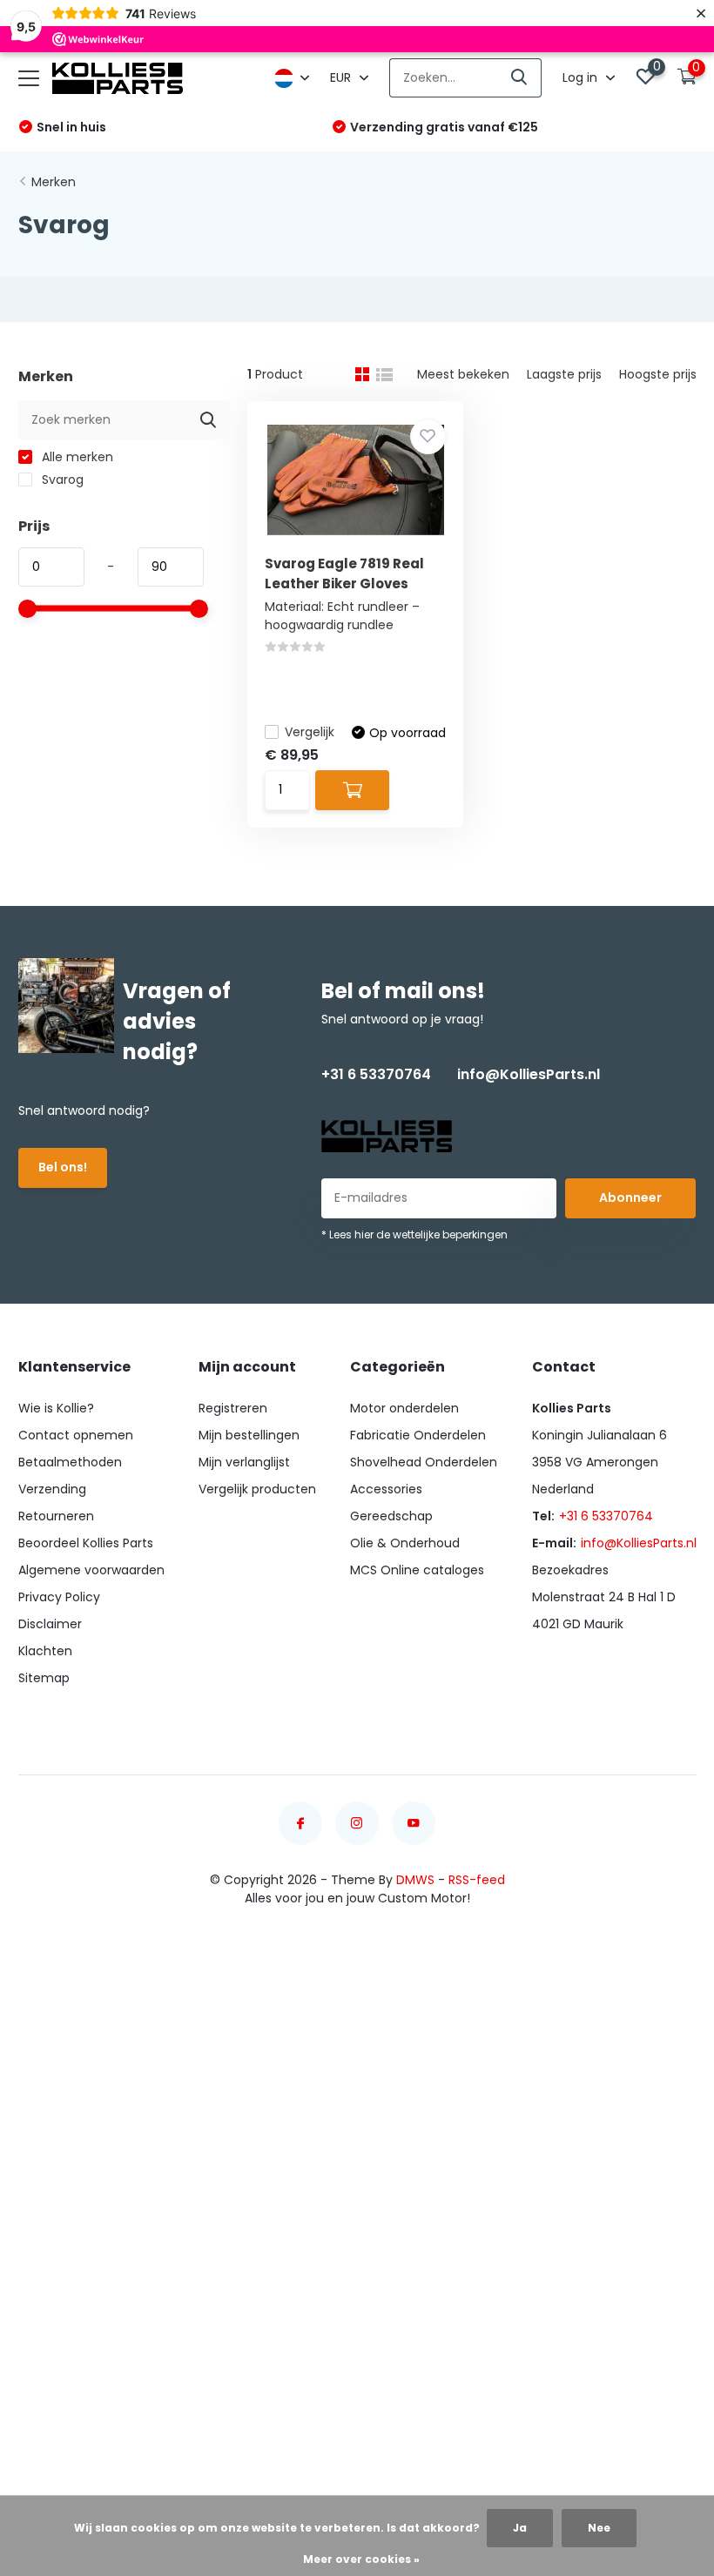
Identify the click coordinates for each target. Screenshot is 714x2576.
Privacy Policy (59, 1597)
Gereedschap (391, 1516)
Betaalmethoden (70, 1462)
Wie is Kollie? (56, 1408)
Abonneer (630, 1197)
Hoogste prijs (658, 374)
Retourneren (56, 1516)
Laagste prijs (564, 374)
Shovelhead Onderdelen (424, 1462)
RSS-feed (477, 1880)
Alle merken (76, 457)
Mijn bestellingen (249, 1435)
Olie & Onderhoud (405, 1543)
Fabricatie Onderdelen (418, 1435)
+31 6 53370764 (376, 1074)
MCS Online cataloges (417, 1570)
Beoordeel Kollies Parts (86, 1543)
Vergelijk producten (257, 1489)
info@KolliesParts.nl (529, 1074)
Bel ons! (63, 1167)
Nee (599, 2528)
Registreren (233, 1408)
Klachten (45, 1651)
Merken (54, 182)
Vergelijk (310, 732)
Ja (520, 2528)
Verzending (52, 1489)
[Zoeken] (520, 78)
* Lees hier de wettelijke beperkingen (414, 1234)
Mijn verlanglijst (244, 1462)
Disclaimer (50, 1624)
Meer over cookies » (361, 2559)
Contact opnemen (76, 1435)
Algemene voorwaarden (91, 1570)
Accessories (386, 1489)
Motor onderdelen (404, 1408)
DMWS (415, 1880)
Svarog (61, 480)
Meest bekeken (463, 374)
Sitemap (44, 1678)
